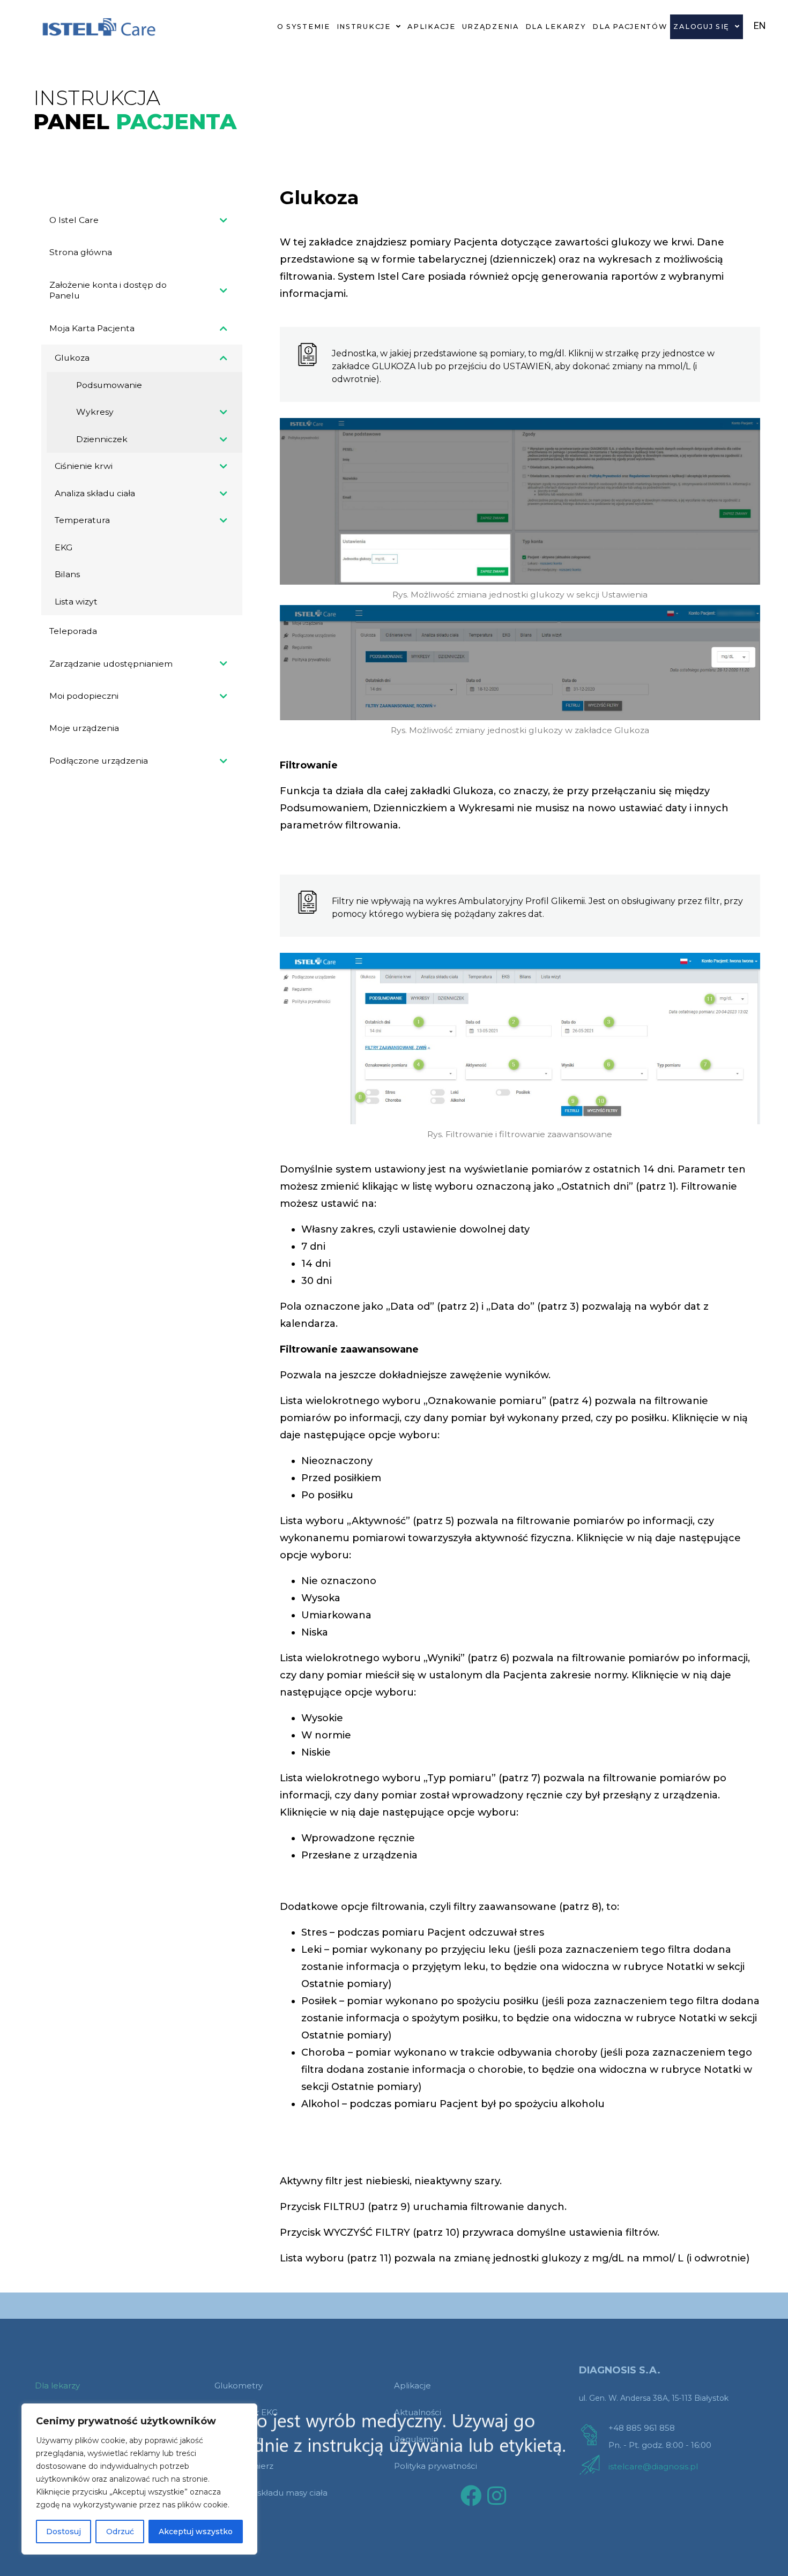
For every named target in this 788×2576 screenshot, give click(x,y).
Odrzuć (120, 2532)
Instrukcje (364, 27)
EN (760, 25)
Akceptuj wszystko (196, 2532)
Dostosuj (64, 2532)
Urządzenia (490, 27)
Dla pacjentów (630, 27)
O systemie (304, 27)
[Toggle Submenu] (224, 220)
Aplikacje (431, 27)
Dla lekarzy (556, 27)
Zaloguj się (701, 27)
